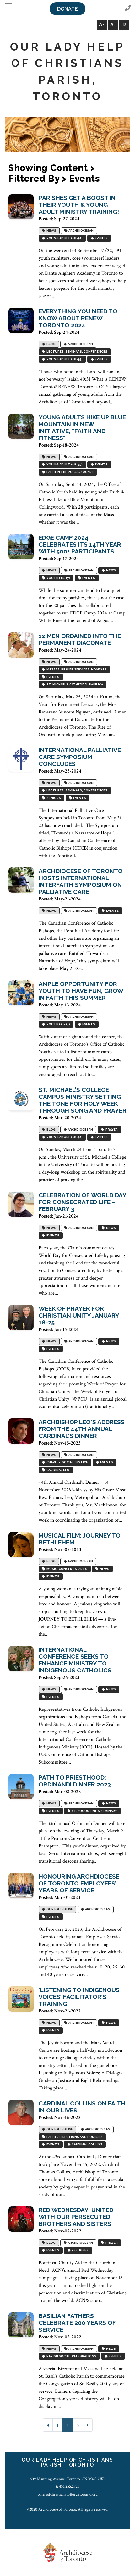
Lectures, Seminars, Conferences (76, 352)
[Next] (88, 2425)
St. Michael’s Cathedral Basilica (74, 685)
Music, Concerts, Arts (66, 1569)
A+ (102, 25)
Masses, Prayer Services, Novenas (76, 670)
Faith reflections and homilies (74, 2137)
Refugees (79, 2251)
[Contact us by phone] (128, 8)
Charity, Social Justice (67, 1463)
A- (113, 25)
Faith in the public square (69, 472)
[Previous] (48, 2425)
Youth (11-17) (58, 578)
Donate (67, 9)
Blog (50, 344)
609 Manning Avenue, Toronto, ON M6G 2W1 (68, 2479)
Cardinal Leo (57, 1470)
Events (101, 238)
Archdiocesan (80, 231)
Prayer (111, 1130)
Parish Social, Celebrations (71, 2356)
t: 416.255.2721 (67, 2486)
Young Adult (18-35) (64, 238)
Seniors (53, 798)
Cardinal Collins (86, 2145)
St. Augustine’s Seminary (94, 1811)
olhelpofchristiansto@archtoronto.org (68, 2494)
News (51, 231)
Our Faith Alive (59, 1910)
